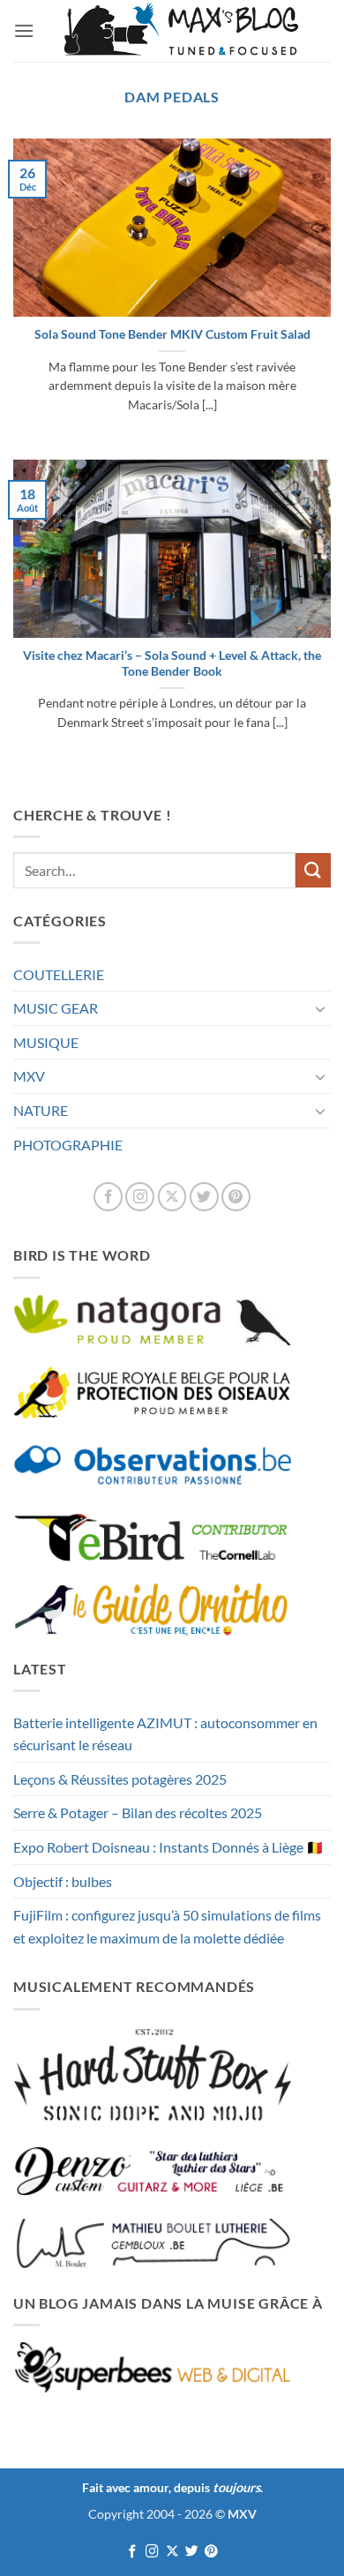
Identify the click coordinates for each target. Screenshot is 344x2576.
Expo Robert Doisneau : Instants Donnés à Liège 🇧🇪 (168, 1847)
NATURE (41, 1110)
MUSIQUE (46, 1042)
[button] (24, 30)
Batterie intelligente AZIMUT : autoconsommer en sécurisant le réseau (165, 1734)
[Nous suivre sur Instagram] (140, 1197)
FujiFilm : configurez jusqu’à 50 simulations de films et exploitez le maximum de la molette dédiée (167, 1926)
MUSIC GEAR (56, 1008)
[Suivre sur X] (172, 1197)
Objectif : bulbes (63, 1881)
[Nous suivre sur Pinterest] (236, 1197)
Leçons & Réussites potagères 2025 (120, 1779)
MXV (29, 1076)
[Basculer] (320, 1008)
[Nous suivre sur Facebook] (108, 1197)
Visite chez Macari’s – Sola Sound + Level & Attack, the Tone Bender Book (172, 663)
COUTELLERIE (59, 974)
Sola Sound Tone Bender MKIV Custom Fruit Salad (172, 334)
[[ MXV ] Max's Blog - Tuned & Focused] (181, 31)
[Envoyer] (313, 870)
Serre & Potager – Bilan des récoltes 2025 (138, 1812)
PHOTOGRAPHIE (68, 1145)
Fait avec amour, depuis (171, 2487)
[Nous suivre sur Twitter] (204, 1197)
